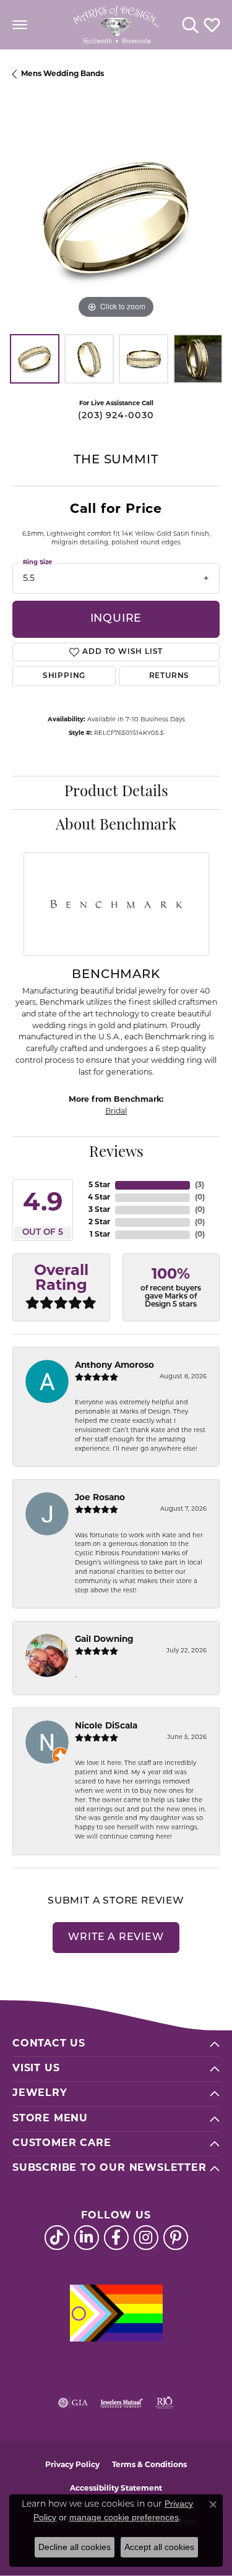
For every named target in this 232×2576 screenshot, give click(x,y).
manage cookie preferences (124, 2517)
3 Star (99, 1210)
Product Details (116, 792)
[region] (116, 218)
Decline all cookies (75, 2547)
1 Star (100, 1235)
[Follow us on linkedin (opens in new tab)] (87, 2238)
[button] (190, 25)
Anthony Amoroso (114, 1366)
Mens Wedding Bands (62, 74)
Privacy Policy (72, 2465)
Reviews (116, 1153)
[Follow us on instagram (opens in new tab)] (146, 2238)
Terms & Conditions (149, 2465)
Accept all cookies (159, 2547)
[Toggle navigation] (20, 25)
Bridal (116, 1112)
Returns (170, 676)
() (200, 1185)
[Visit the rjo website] (165, 2403)
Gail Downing (104, 1640)
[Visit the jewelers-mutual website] (122, 2403)
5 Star (99, 1185)
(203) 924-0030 (116, 416)
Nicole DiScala (106, 1726)
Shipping (64, 676)
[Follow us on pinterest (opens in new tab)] (176, 2238)
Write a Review (116, 1938)
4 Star (99, 1198)
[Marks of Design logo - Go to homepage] (116, 25)
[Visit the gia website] (73, 2403)
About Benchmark (116, 826)
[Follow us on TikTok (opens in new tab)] (57, 2238)
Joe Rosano (100, 1498)
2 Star (99, 1222)
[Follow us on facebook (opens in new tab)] (116, 2238)
